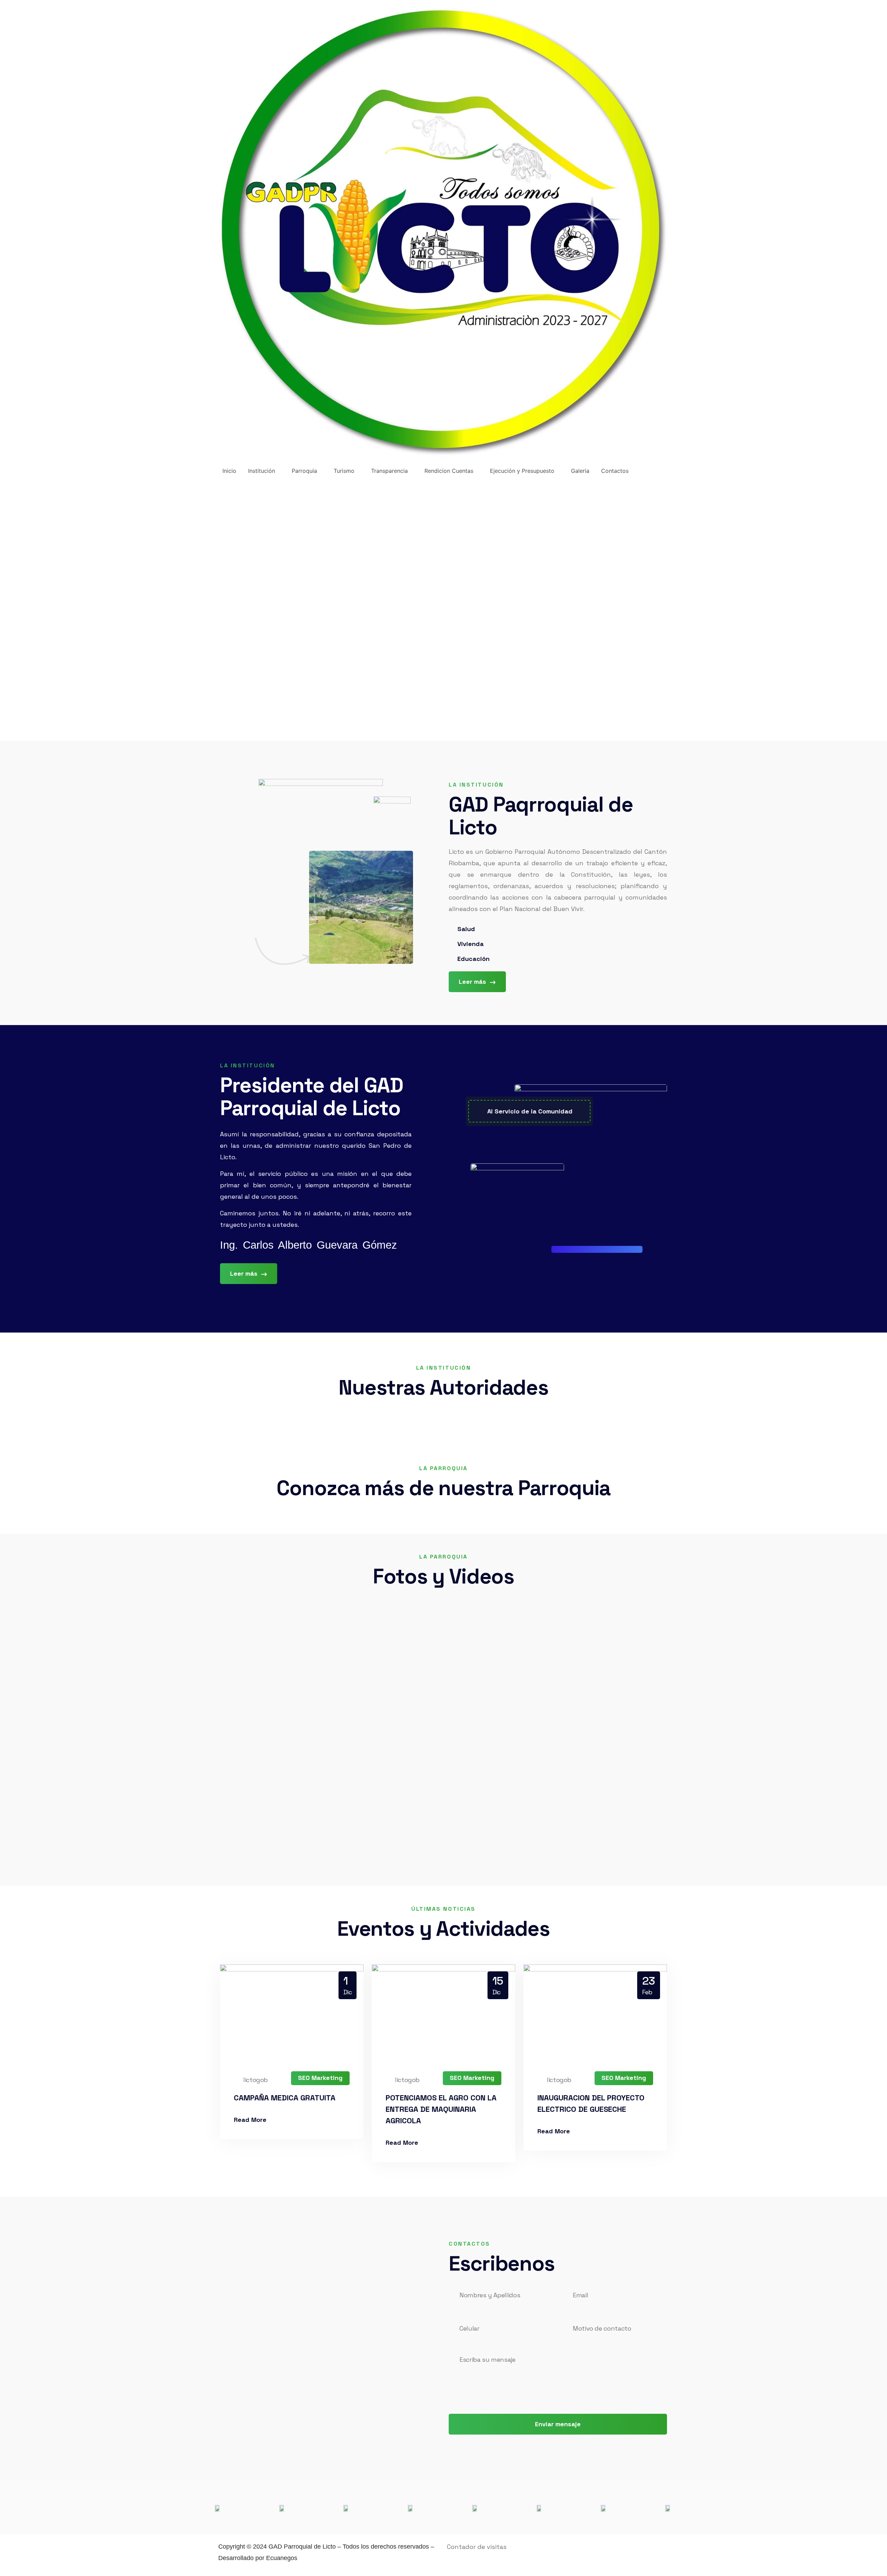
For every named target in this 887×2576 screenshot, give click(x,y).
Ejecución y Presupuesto (522, 471)
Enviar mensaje (558, 2424)
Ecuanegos (282, 2558)
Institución (262, 471)
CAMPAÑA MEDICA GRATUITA (285, 2098)
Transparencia (389, 471)
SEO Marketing (320, 2078)
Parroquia (304, 471)
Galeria (580, 471)
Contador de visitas (477, 2547)
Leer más (473, 982)
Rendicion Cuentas (449, 471)
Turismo (344, 471)
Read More (250, 2120)
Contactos (615, 471)
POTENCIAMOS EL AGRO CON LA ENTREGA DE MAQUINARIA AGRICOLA (441, 2109)
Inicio (229, 471)
